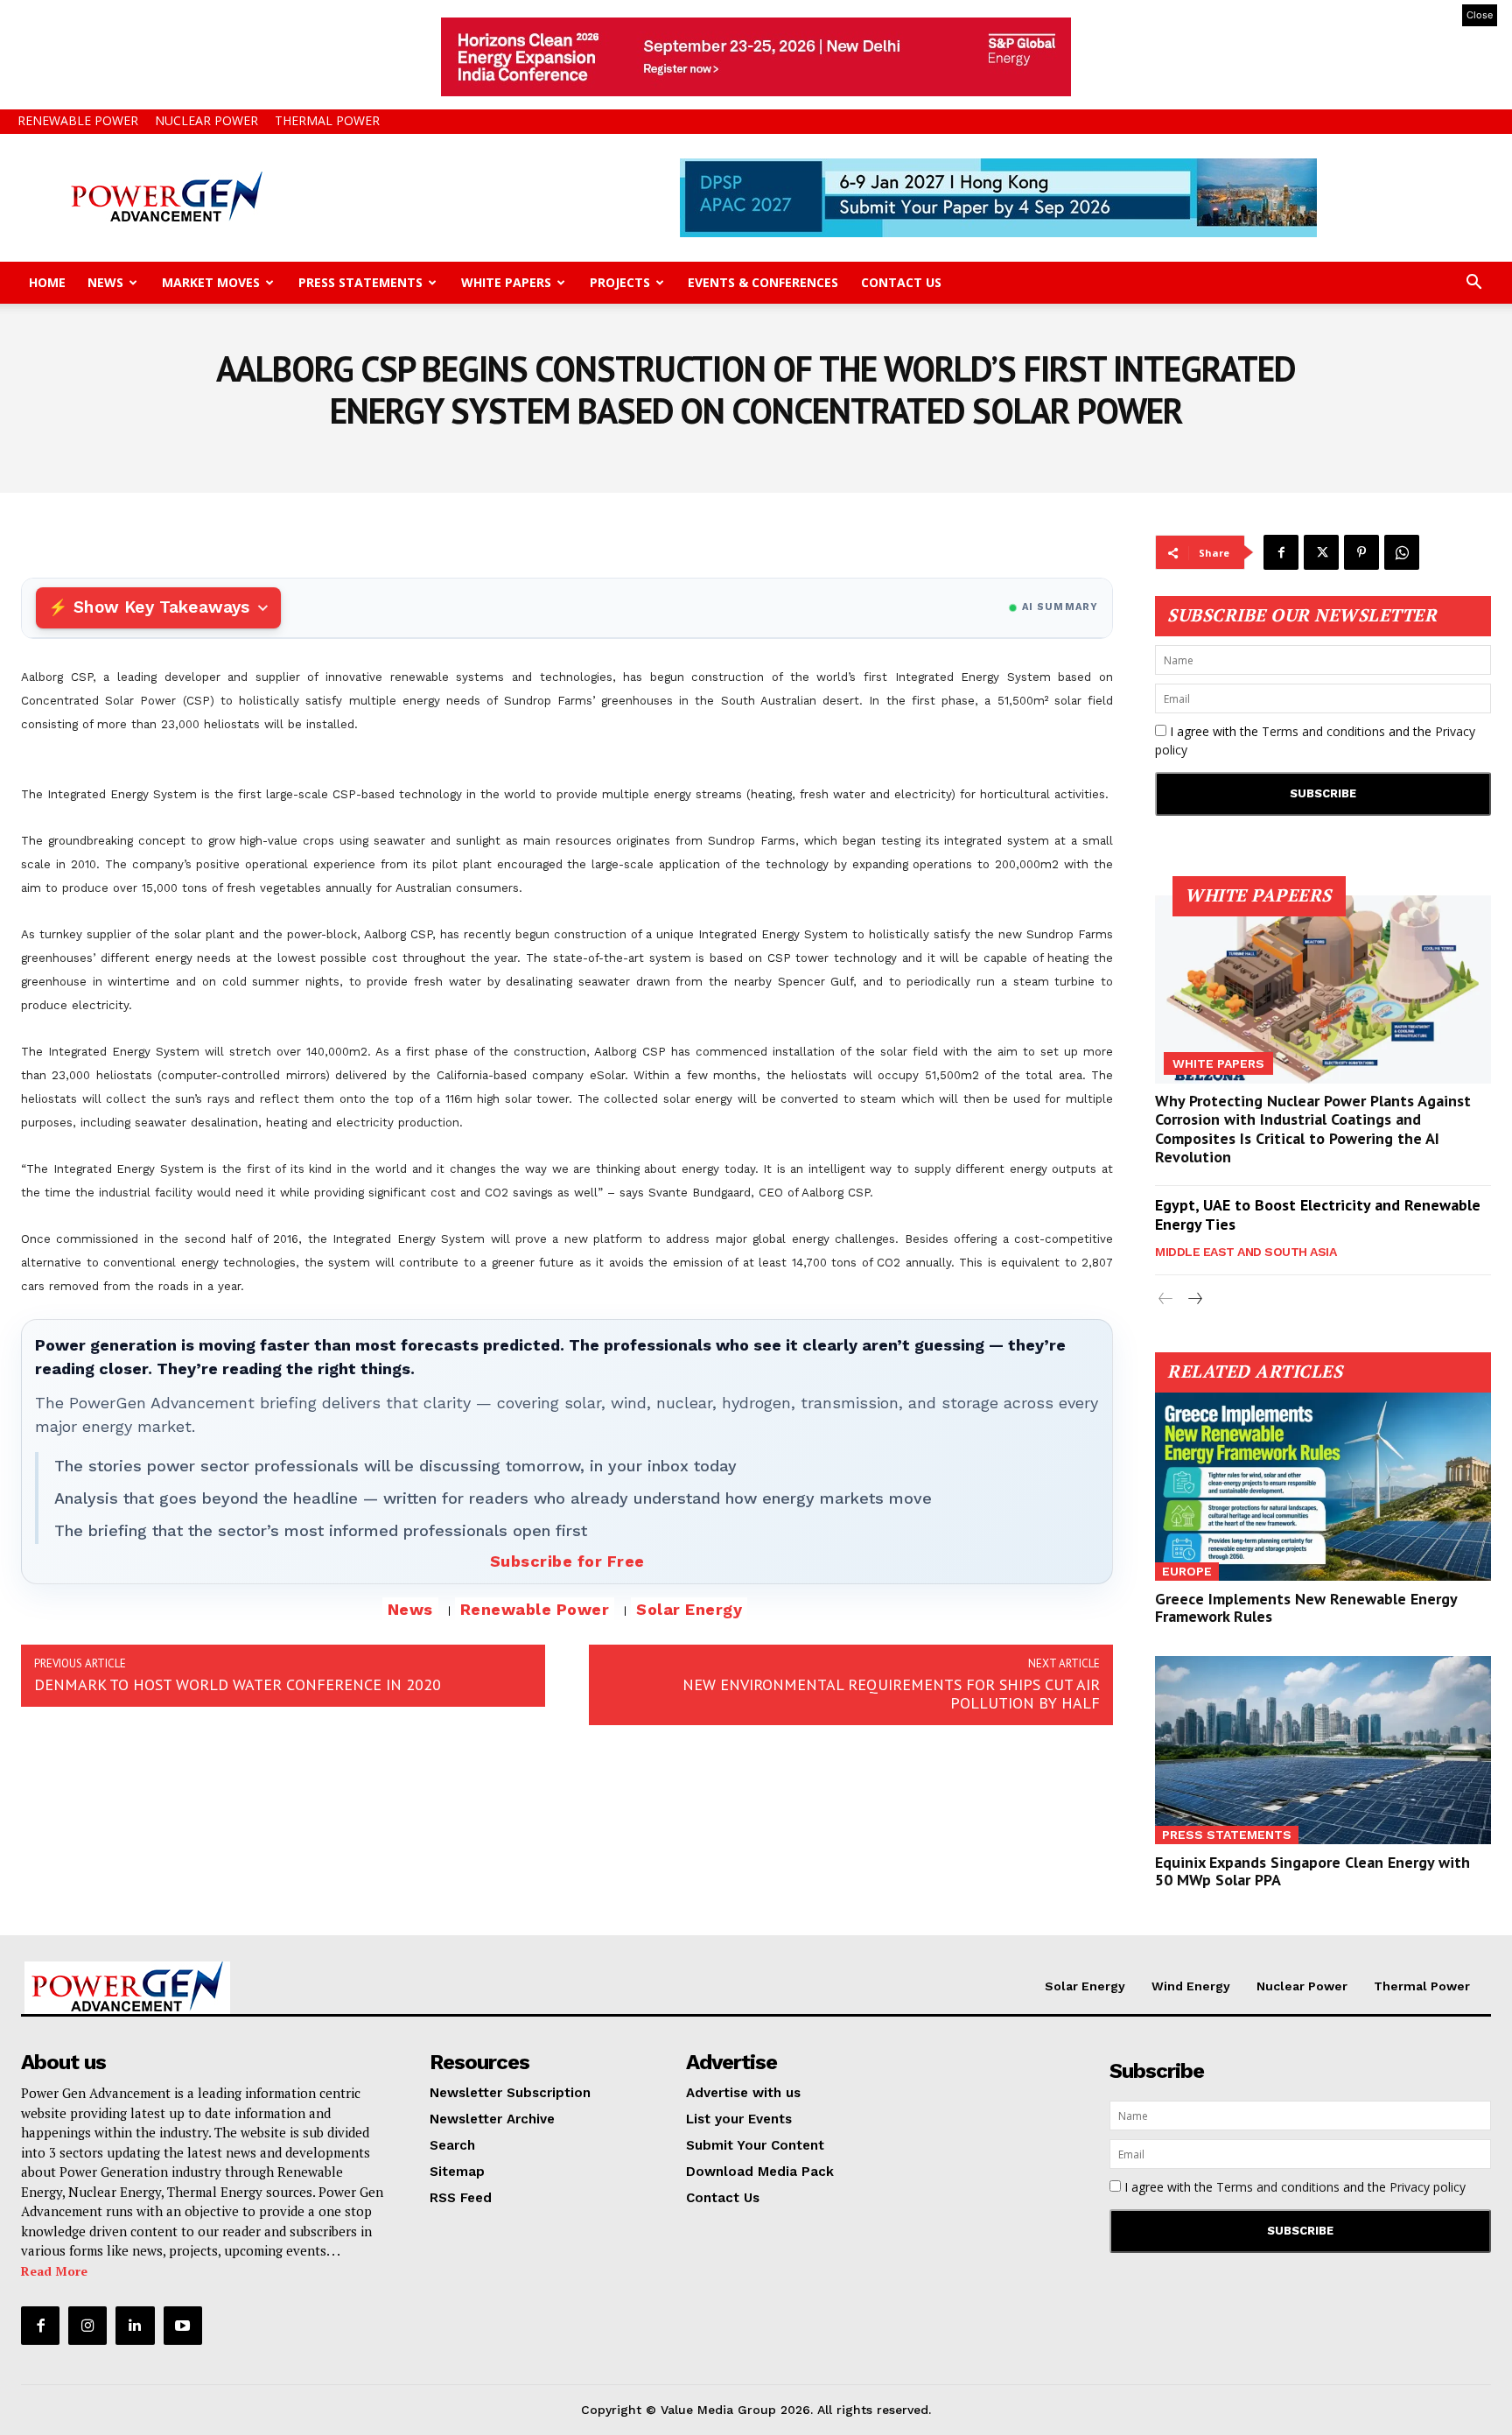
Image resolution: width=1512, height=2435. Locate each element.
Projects (620, 282)
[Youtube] (183, 2326)
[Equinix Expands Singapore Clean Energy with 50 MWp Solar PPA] (1323, 1750)
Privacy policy (1428, 2187)
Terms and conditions (1323, 731)
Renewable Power (78, 120)
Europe (1187, 1571)
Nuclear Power (206, 120)
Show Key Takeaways (161, 607)
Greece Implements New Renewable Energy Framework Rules (1306, 1607)
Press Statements (360, 282)
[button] (1473, 284)
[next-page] (1194, 1299)
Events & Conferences (763, 282)
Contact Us (901, 282)
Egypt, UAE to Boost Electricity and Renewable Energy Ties (1318, 1214)
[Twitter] (1321, 552)
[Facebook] (1281, 552)
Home (47, 282)
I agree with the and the (1315, 740)
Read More (54, 2271)
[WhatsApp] (1402, 552)
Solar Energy (689, 1609)
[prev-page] (1166, 1299)
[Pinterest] (1361, 552)
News (105, 282)
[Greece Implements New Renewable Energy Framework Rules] (1323, 1487)
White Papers (506, 282)
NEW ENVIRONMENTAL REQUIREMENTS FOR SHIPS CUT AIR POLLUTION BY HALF (891, 1694)
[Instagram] (87, 2326)
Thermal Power (327, 120)
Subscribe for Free (567, 1561)
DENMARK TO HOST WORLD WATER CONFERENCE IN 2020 (238, 1684)
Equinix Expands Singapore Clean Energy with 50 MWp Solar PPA (1312, 1871)
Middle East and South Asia (1246, 1252)
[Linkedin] (135, 2326)
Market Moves (211, 282)
